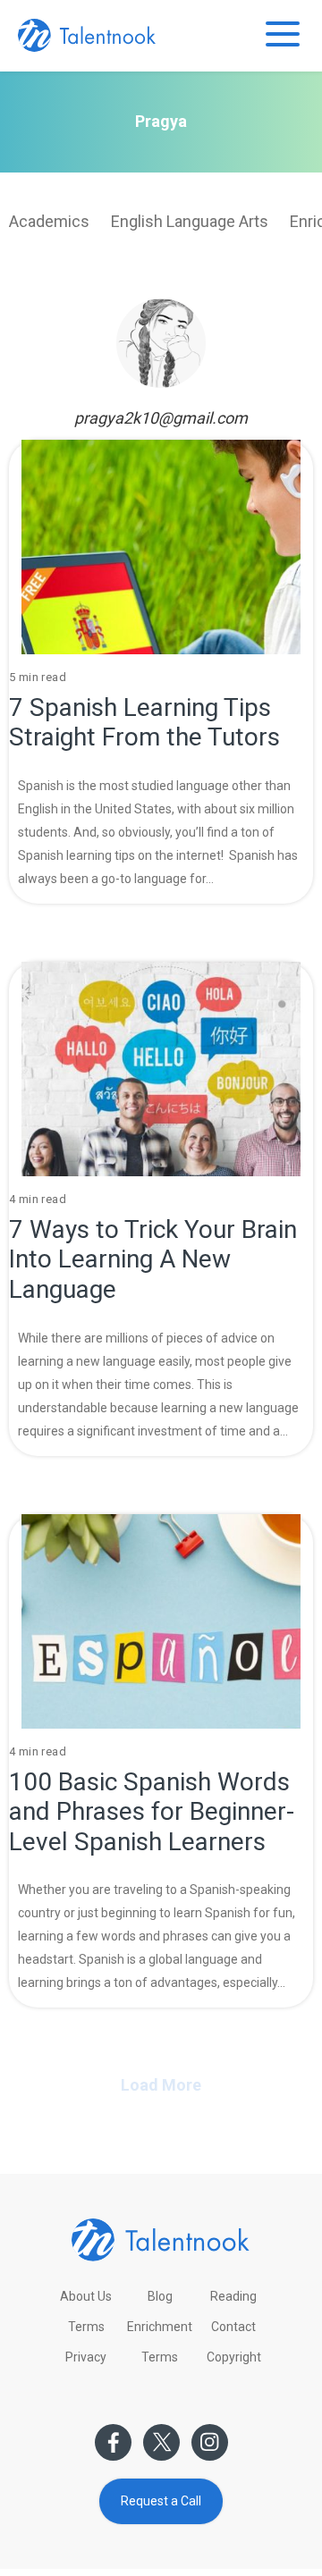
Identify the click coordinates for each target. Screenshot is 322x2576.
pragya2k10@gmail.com (161, 418)
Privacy (86, 2357)
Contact (233, 2327)
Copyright (234, 2357)
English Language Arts (190, 221)
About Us (86, 2296)
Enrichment (160, 2327)
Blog (160, 2296)
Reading (233, 2296)
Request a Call (161, 2501)
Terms (86, 2327)
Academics (49, 221)
